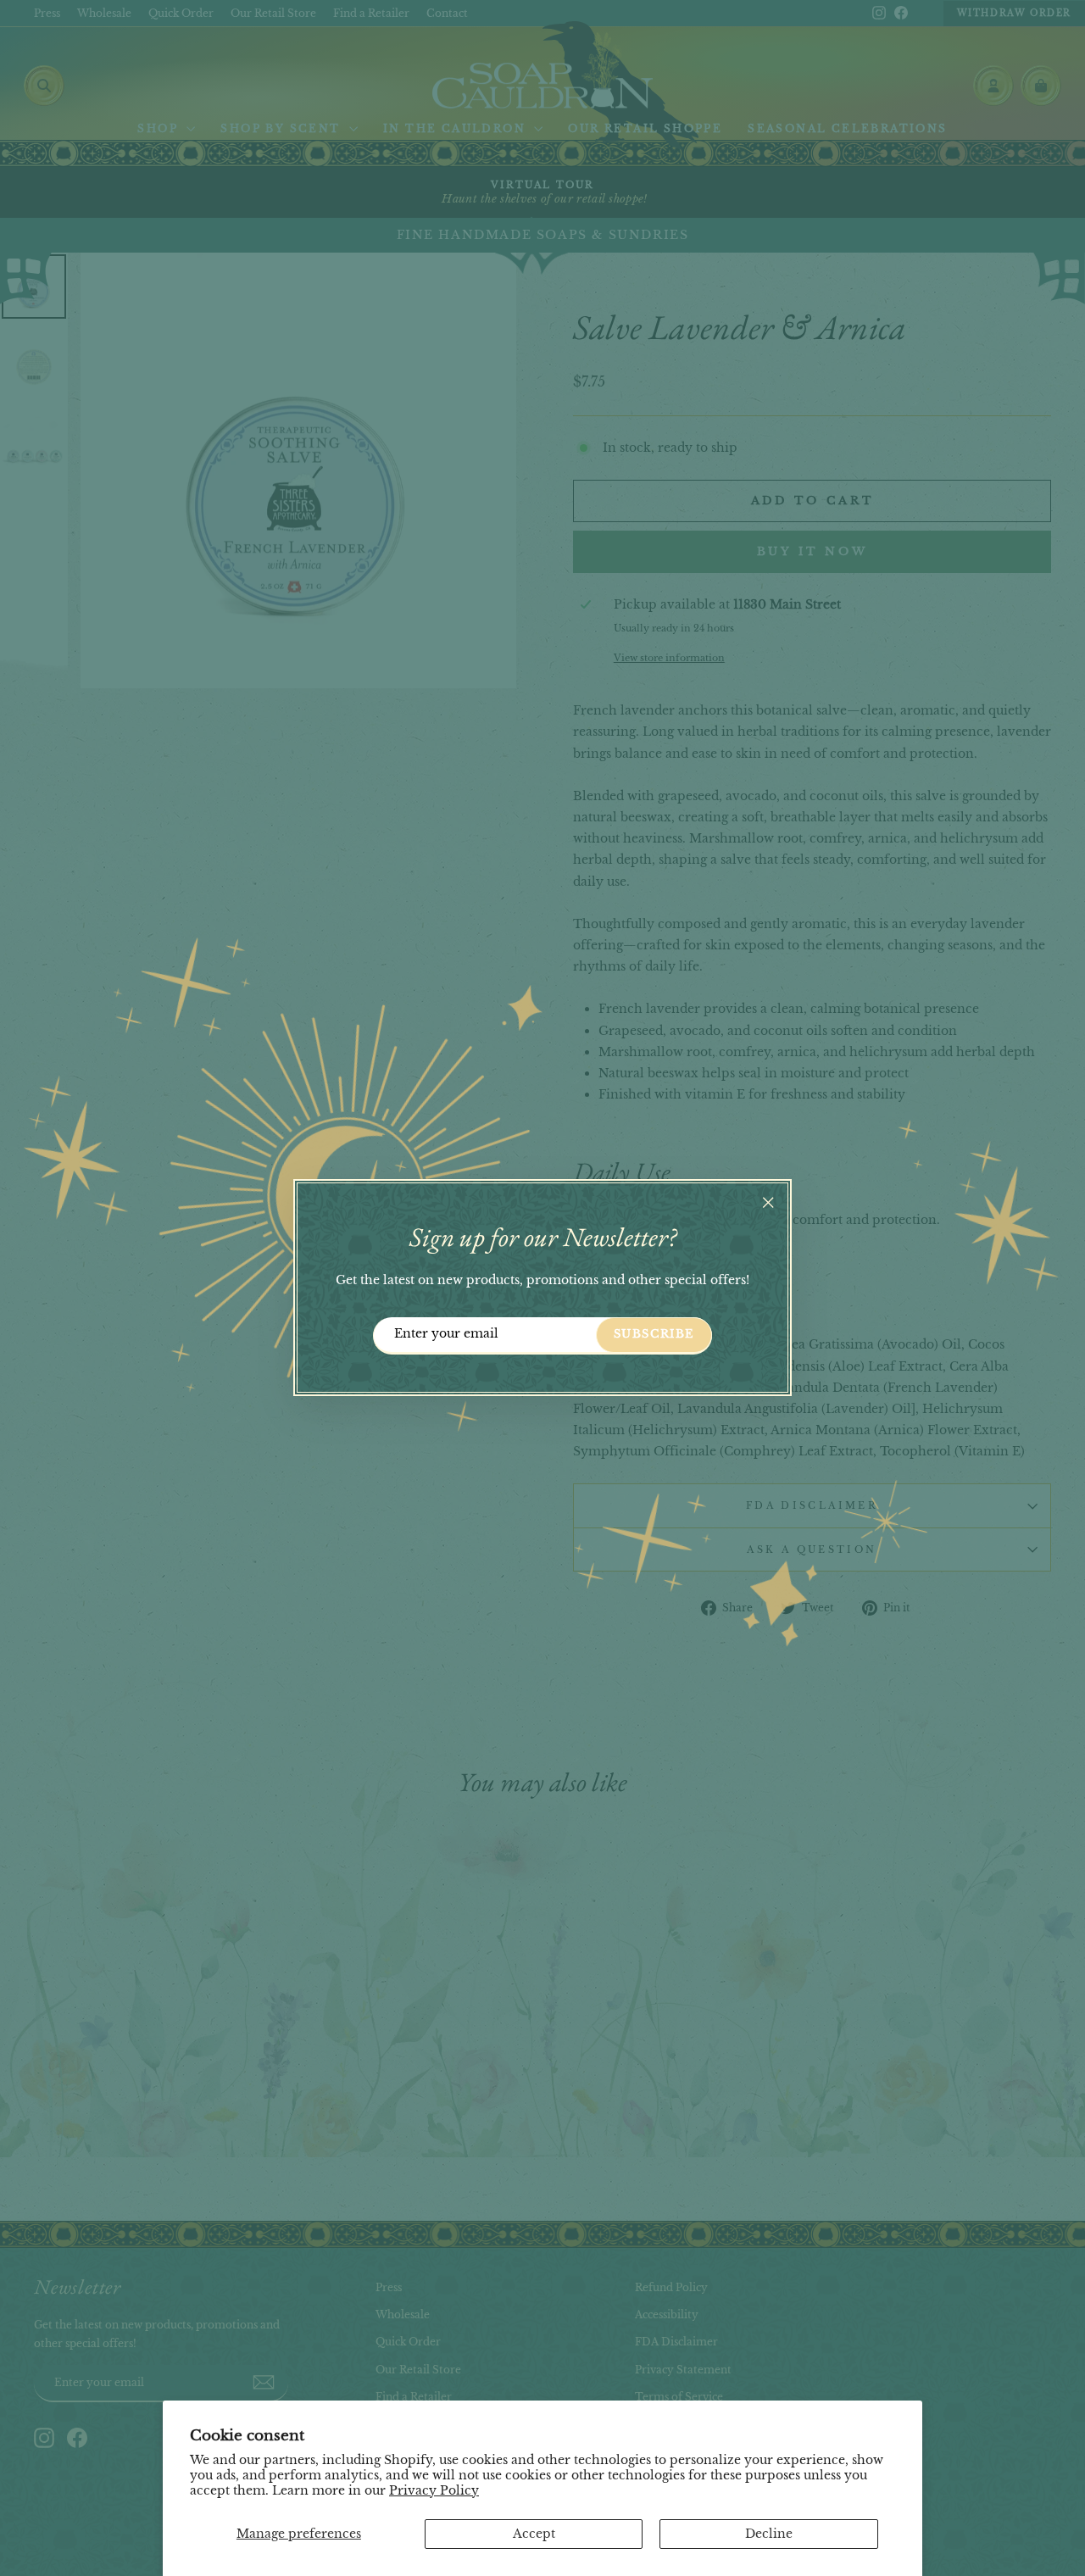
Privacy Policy (434, 2490)
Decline (769, 2534)
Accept (534, 2534)
